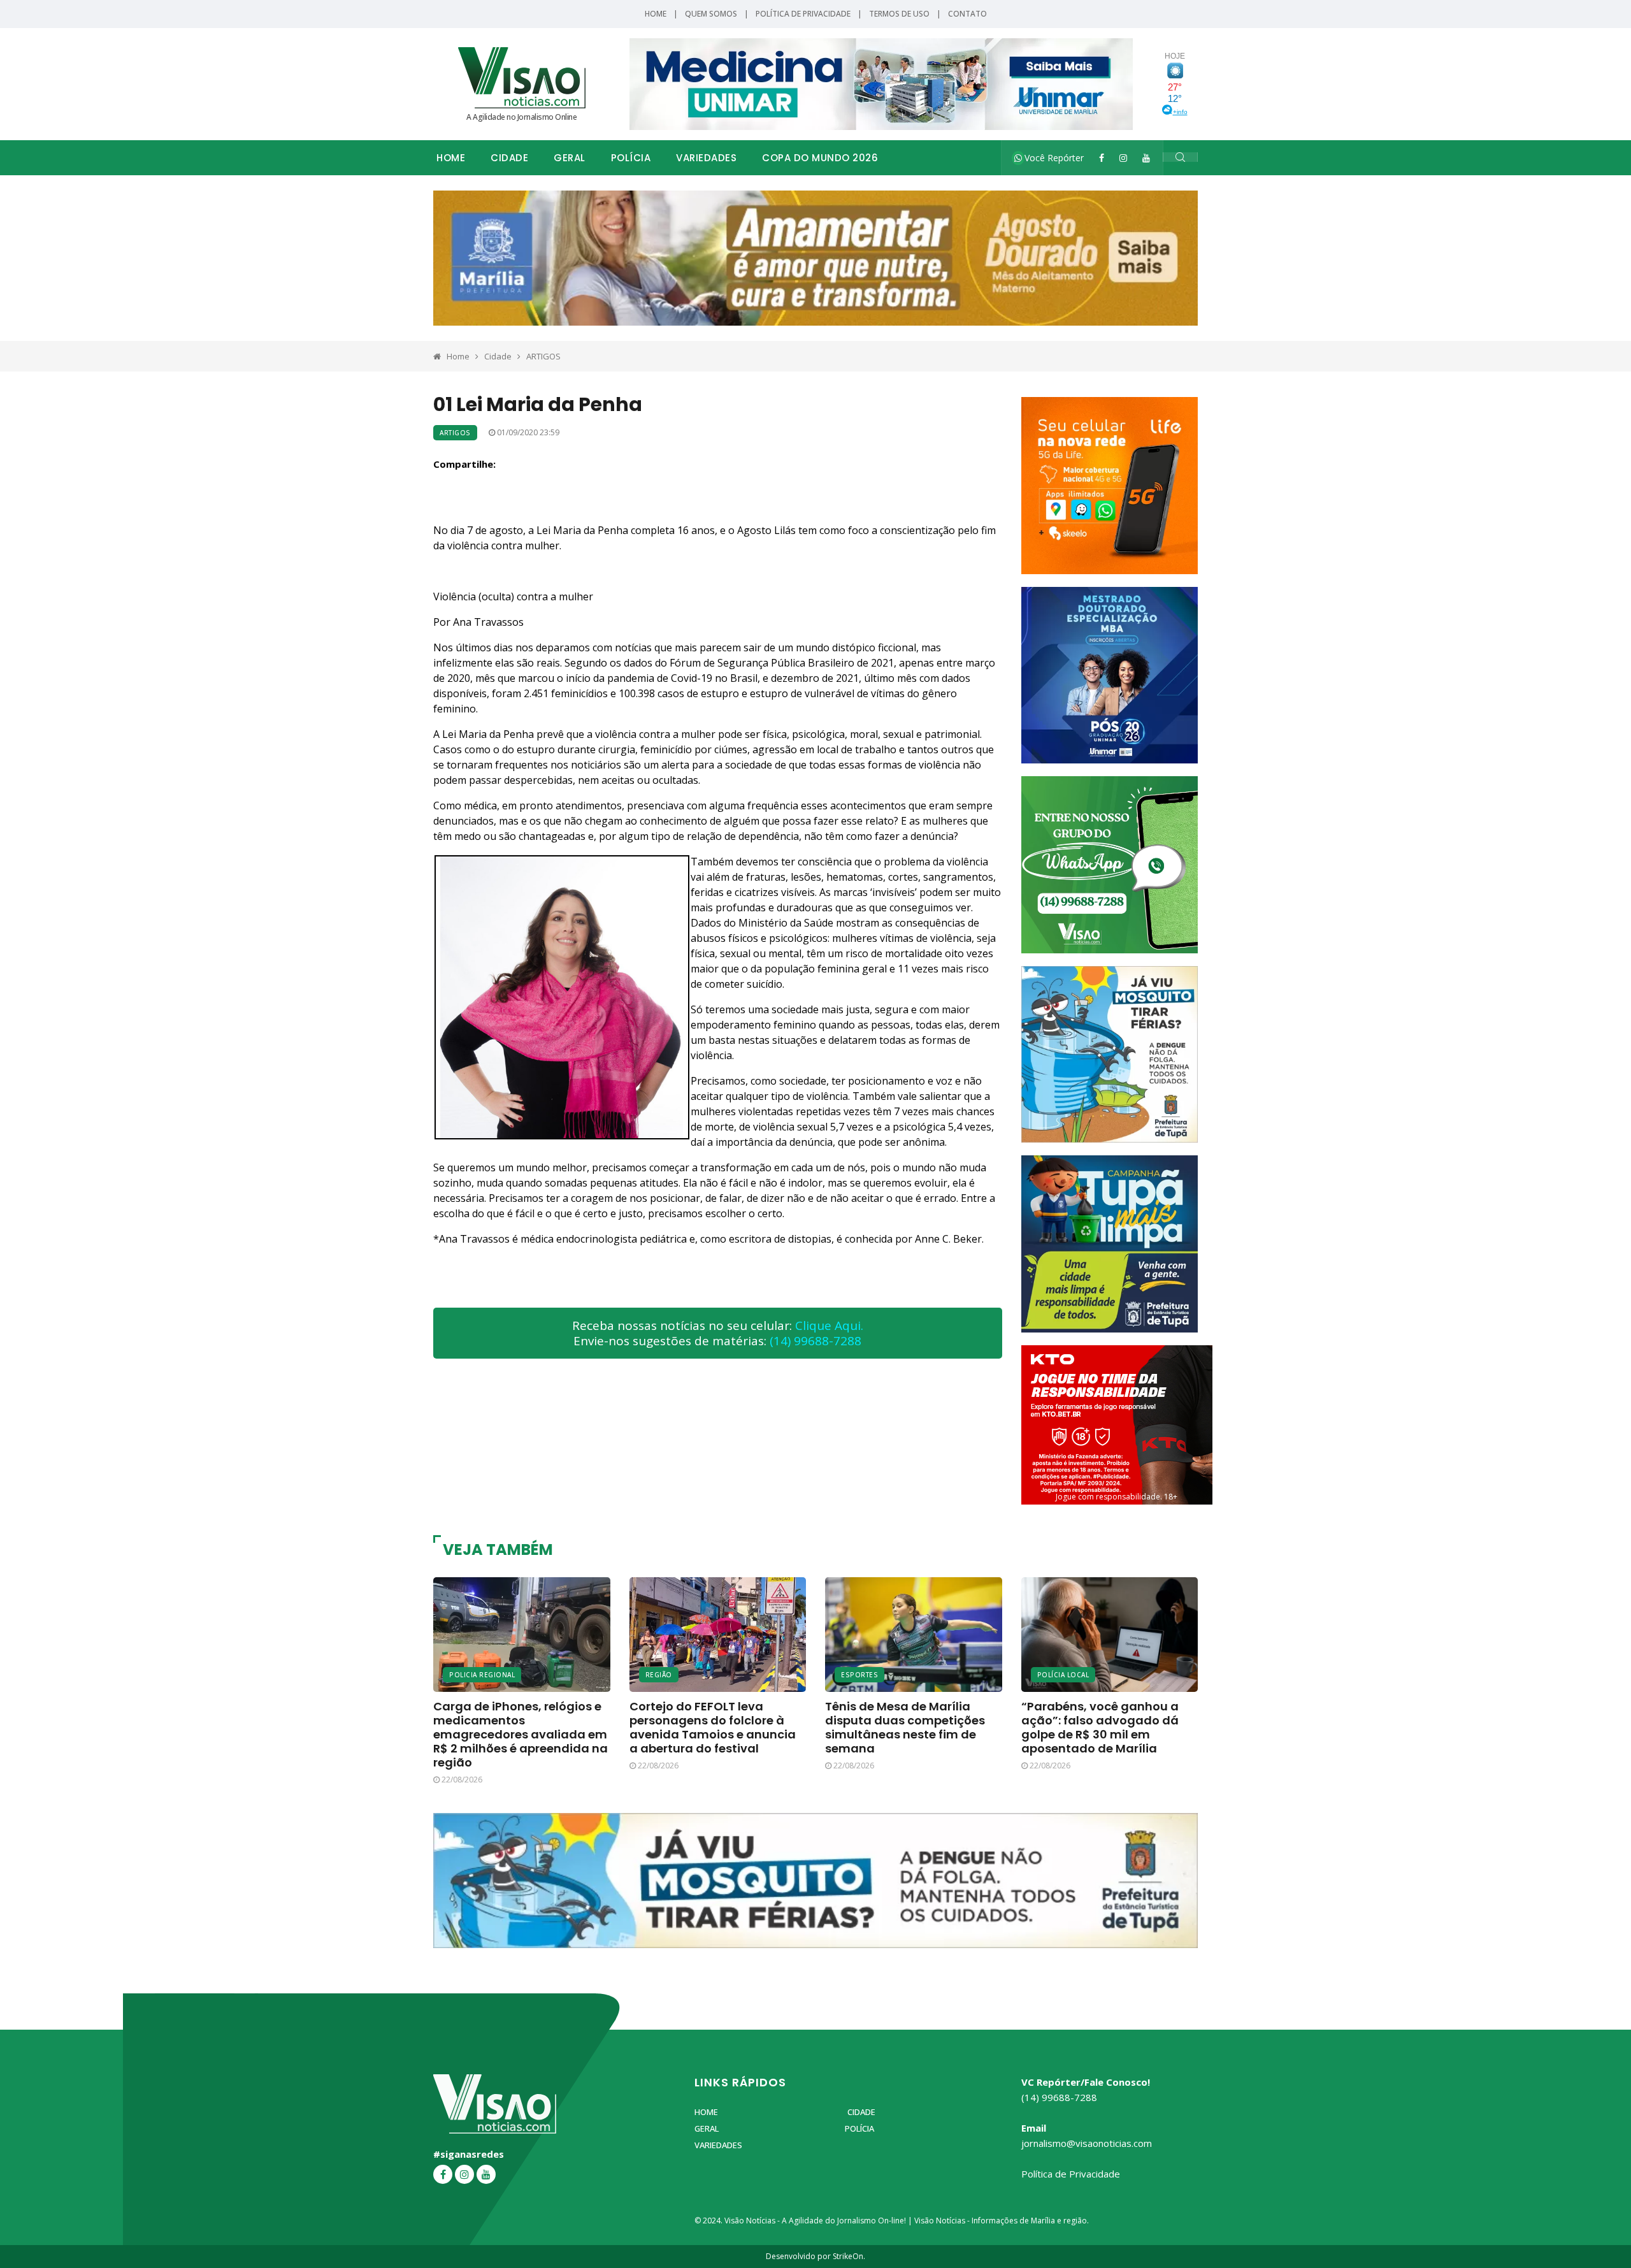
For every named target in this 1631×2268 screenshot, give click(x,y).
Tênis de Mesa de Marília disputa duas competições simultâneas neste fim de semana (905, 1727)
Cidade (509, 158)
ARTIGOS (543, 356)
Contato (967, 14)
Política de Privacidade (803, 14)
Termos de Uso (899, 14)
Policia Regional (482, 1675)
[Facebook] (1102, 158)
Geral (570, 158)
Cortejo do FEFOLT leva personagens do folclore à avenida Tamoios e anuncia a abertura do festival (713, 1727)
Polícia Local (1063, 1675)
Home (656, 14)
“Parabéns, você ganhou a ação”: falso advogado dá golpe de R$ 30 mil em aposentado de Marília (1100, 1727)
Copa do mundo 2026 (820, 158)
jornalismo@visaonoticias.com (1087, 2143)
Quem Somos (711, 14)
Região (659, 1675)
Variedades (706, 158)
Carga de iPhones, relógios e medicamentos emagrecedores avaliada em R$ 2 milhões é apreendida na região (521, 1734)
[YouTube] (1146, 158)
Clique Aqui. (829, 1325)
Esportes (859, 1675)
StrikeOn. (849, 2256)
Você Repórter (1053, 158)
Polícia (631, 158)
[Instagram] (1123, 158)
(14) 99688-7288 (815, 1341)
